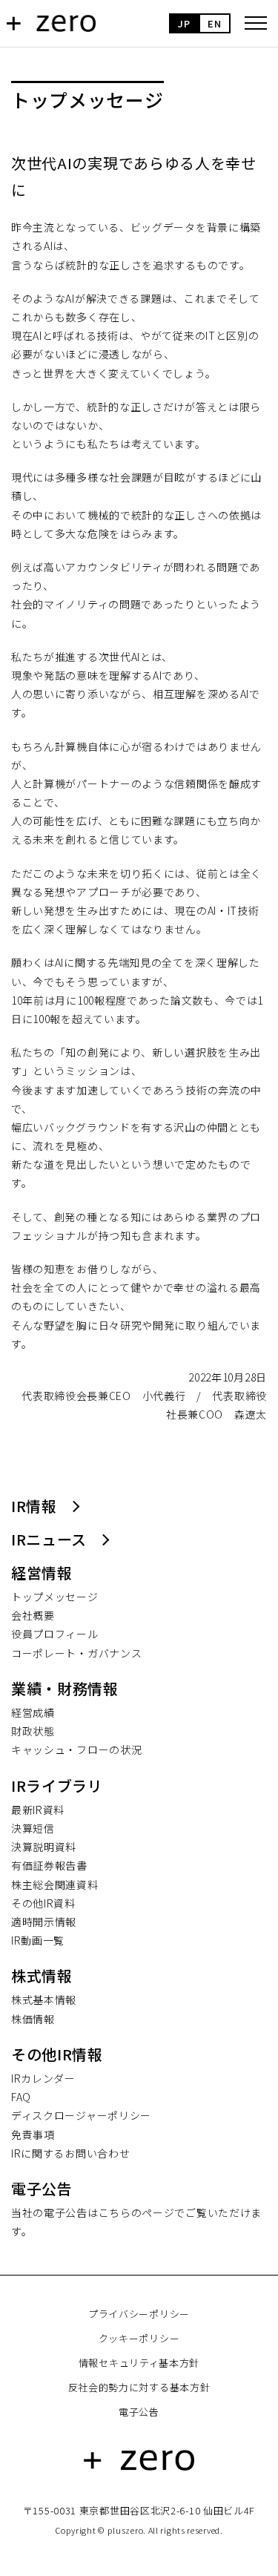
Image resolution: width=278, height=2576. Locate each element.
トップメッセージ (55, 1597)
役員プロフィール (55, 1634)
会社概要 (33, 1615)
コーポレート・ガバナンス (76, 1653)
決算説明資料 (44, 1847)
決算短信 (33, 1828)
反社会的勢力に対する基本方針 (139, 2387)
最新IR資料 (38, 1810)
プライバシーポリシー (139, 2314)
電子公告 (139, 2412)
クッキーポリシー (139, 2338)
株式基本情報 (44, 2000)
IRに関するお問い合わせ (70, 2153)
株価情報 (33, 2019)
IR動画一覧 (38, 1940)
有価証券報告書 (49, 1865)
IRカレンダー (43, 2078)
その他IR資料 (43, 1903)
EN (214, 23)
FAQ (21, 2097)
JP (184, 23)
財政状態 (33, 1731)
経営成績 (33, 1712)
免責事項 (33, 2135)
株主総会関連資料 (55, 1885)
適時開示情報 (44, 1922)
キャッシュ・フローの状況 (76, 1749)
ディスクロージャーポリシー (81, 2115)
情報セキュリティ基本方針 (139, 2363)
